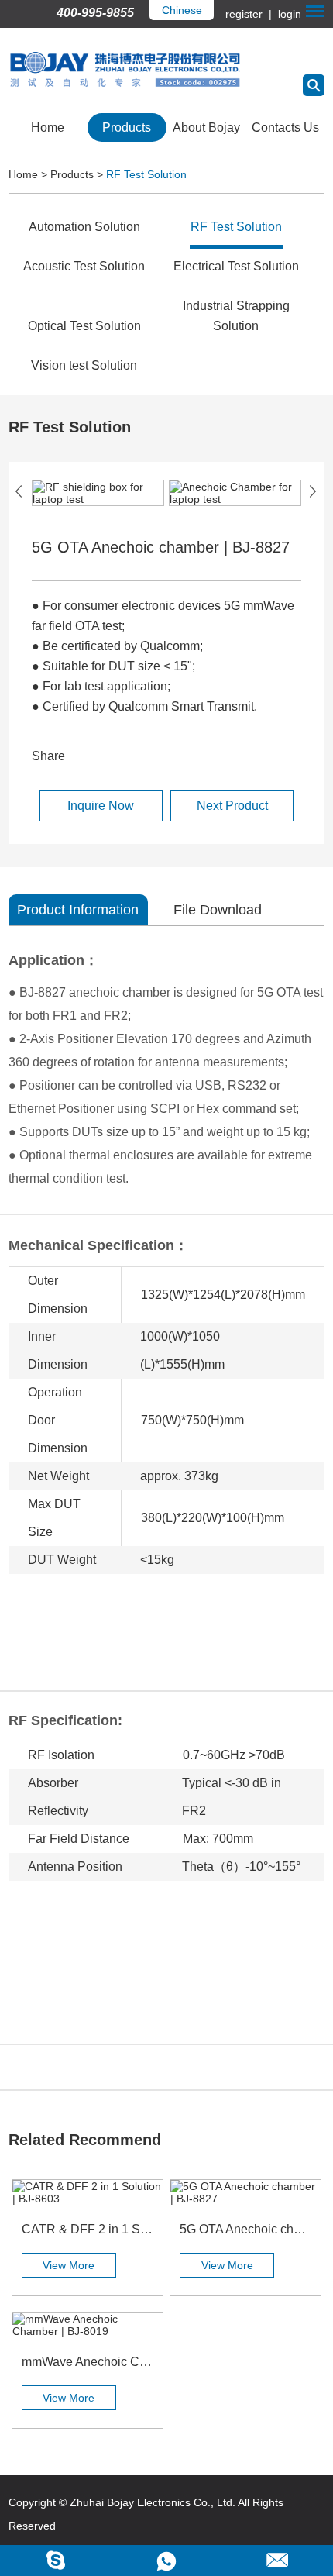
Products (127, 127)
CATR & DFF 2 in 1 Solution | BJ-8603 (88, 2229)
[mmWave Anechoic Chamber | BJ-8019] (88, 2325)
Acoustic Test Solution (84, 266)
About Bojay (206, 127)
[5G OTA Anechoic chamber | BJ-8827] (245, 2192)
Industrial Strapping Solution (236, 316)
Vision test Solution (84, 365)
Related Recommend (85, 2140)
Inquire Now (101, 806)
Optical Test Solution (84, 326)
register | (250, 14)
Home (48, 127)
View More (69, 2265)
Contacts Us (285, 127)
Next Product (232, 806)
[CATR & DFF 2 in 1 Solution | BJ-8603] (88, 2192)
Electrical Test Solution (236, 266)
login (288, 14)
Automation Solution (84, 227)
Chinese (182, 10)
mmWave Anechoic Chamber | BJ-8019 (88, 2362)
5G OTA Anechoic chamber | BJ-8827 (245, 2229)
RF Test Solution (146, 174)
